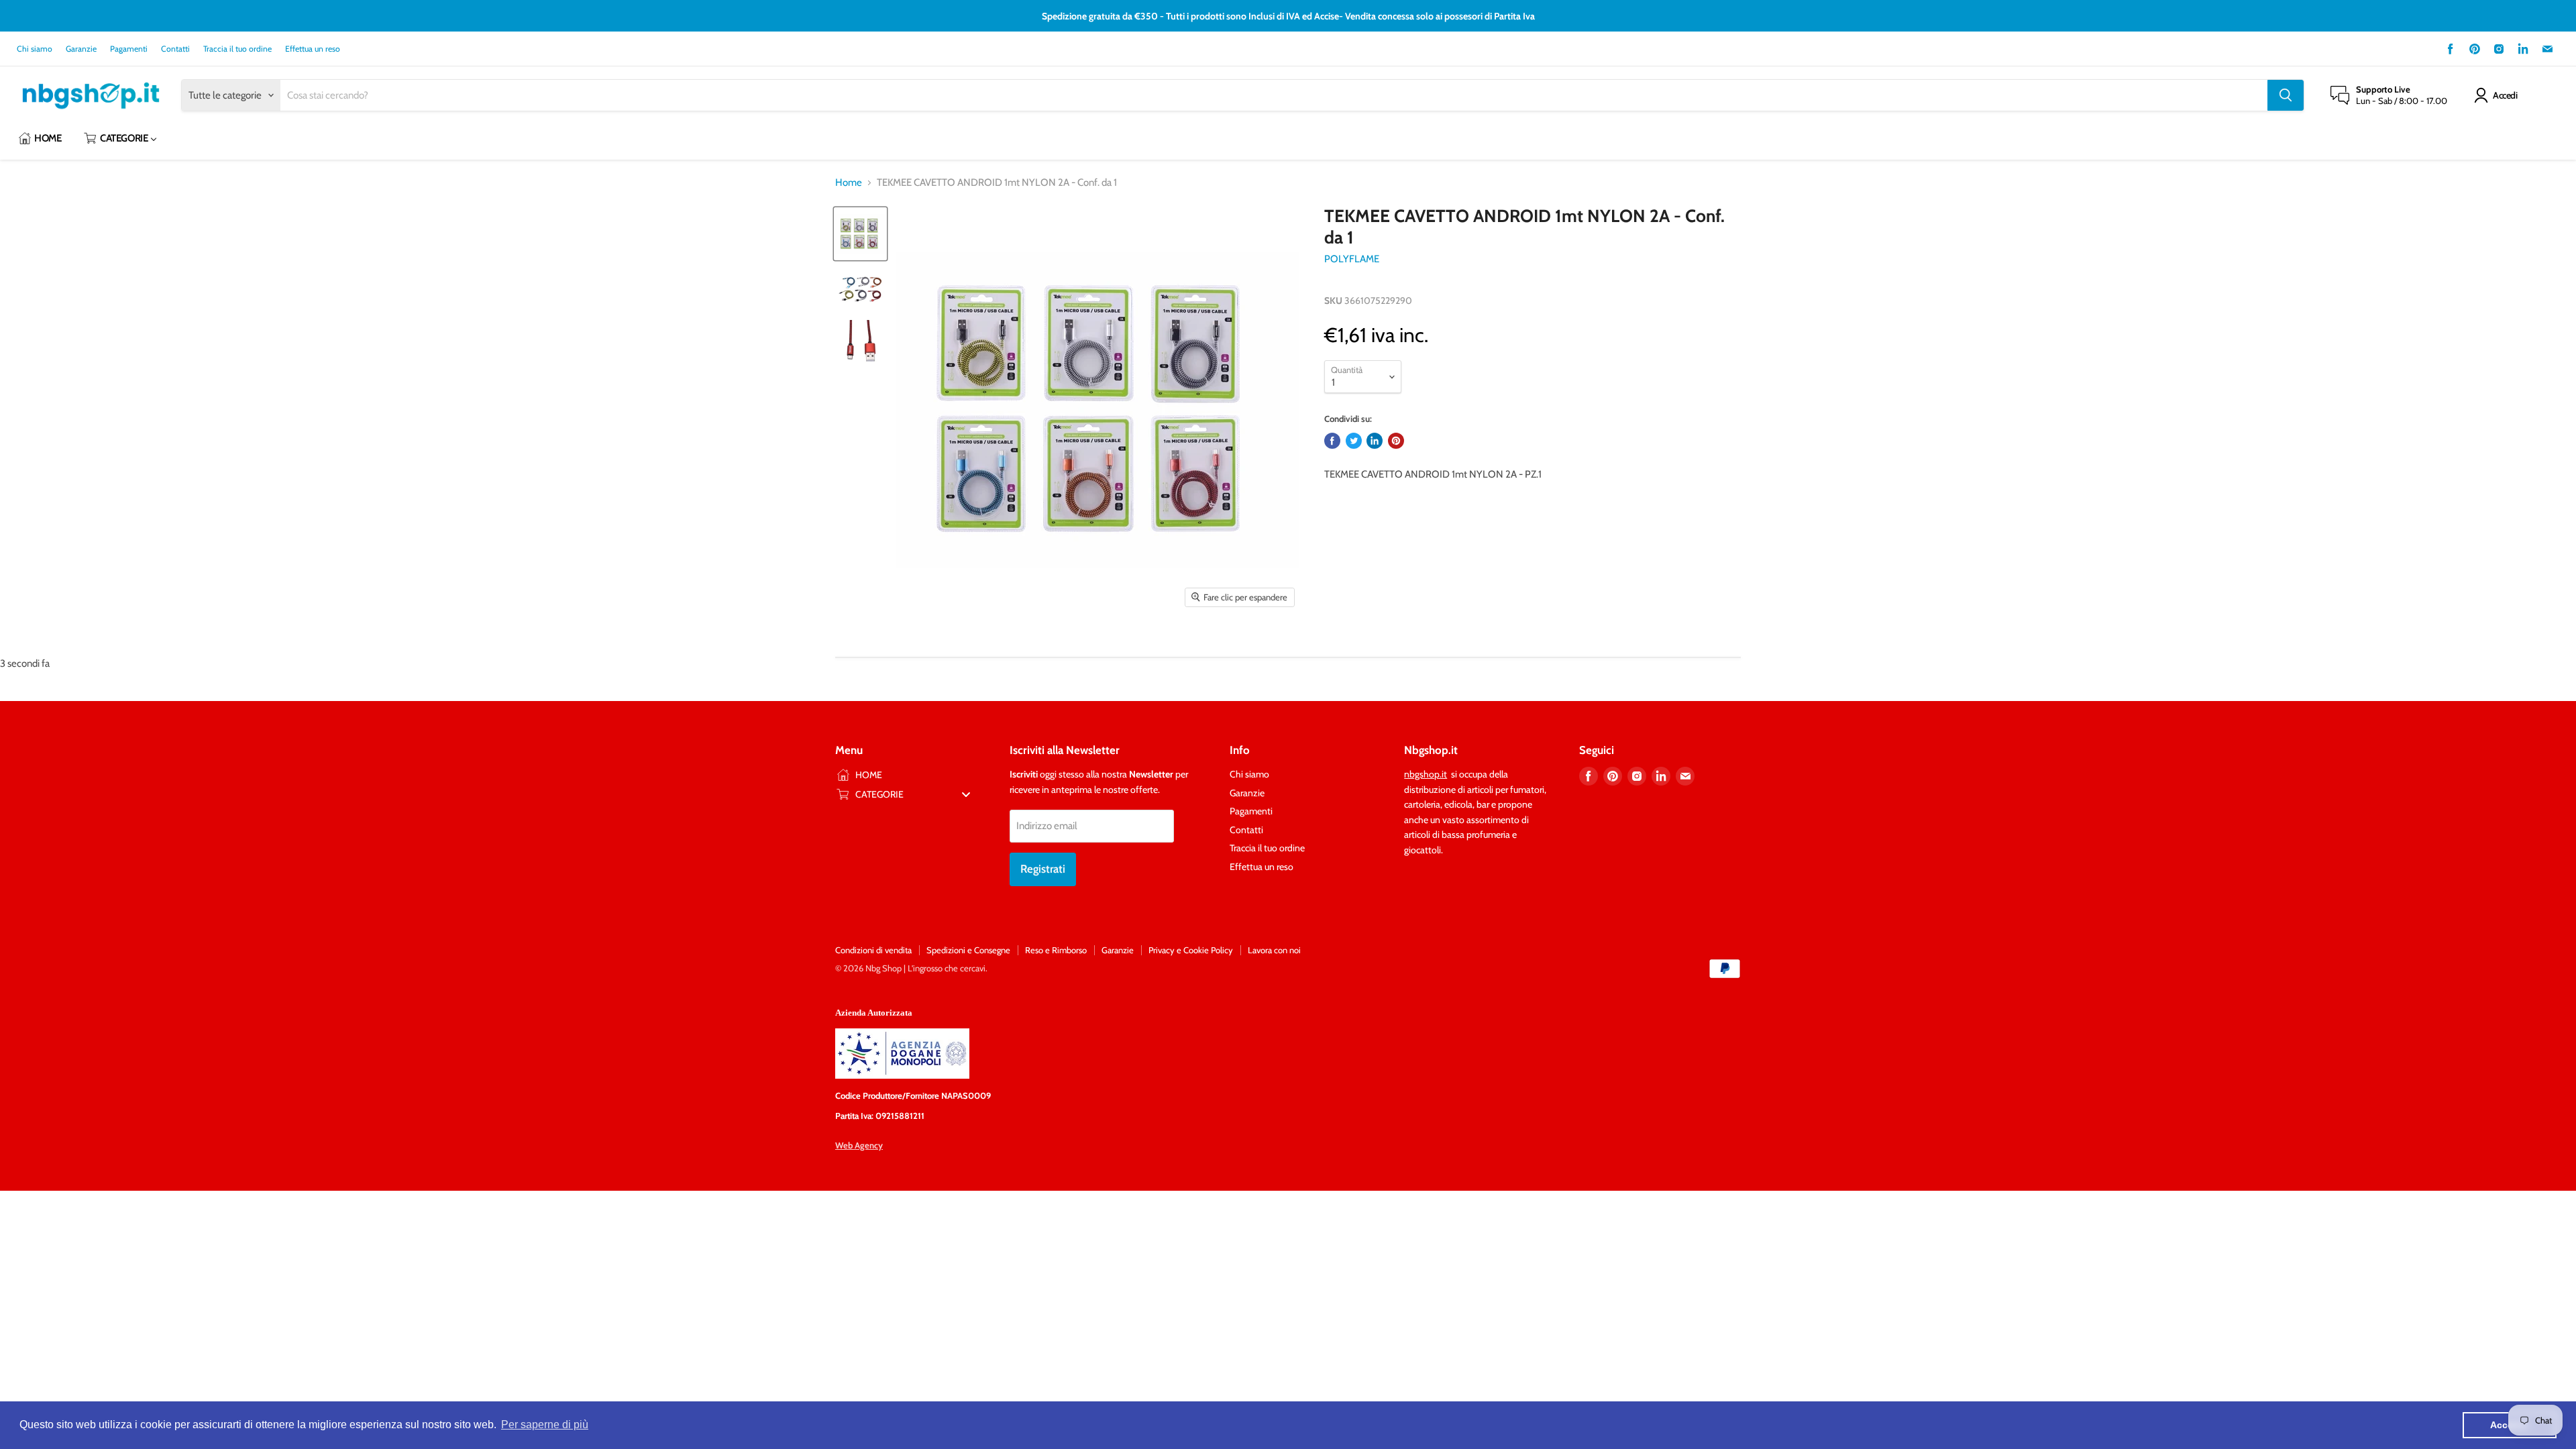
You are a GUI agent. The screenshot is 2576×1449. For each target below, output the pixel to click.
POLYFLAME (1352, 259)
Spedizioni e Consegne (968, 950)
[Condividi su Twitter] (1354, 441)
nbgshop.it (1426, 774)
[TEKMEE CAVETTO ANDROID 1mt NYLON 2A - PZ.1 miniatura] (860, 234)
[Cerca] (2286, 95)
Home (849, 183)
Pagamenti (129, 49)
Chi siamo (35, 49)
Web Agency (859, 1145)
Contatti (175, 49)
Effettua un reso (313, 49)
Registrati (1043, 869)
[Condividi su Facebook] (1332, 441)
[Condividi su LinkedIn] (1375, 441)
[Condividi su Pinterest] (1396, 441)
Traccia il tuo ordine (237, 49)
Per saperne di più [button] (545, 1425)
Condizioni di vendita (873, 950)
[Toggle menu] (966, 794)
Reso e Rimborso (1056, 950)
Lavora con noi (1274, 950)
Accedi (2505, 95)
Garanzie (81, 49)
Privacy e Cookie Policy (1191, 950)
